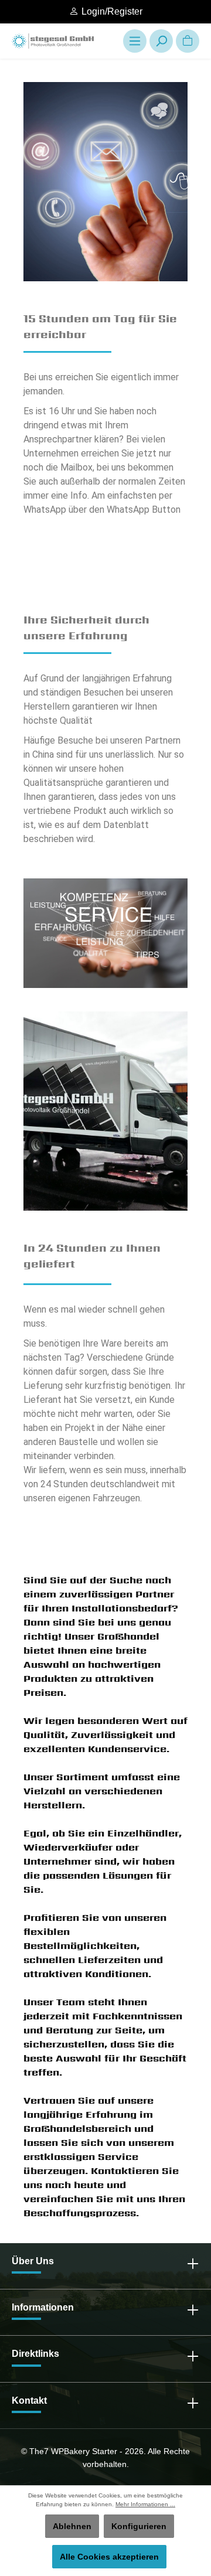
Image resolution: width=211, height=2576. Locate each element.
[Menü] (135, 41)
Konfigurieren (139, 2526)
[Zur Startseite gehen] (53, 41)
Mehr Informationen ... (145, 2504)
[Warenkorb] (188, 41)
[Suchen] (161, 41)
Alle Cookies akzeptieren (109, 2557)
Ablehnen (72, 2526)
